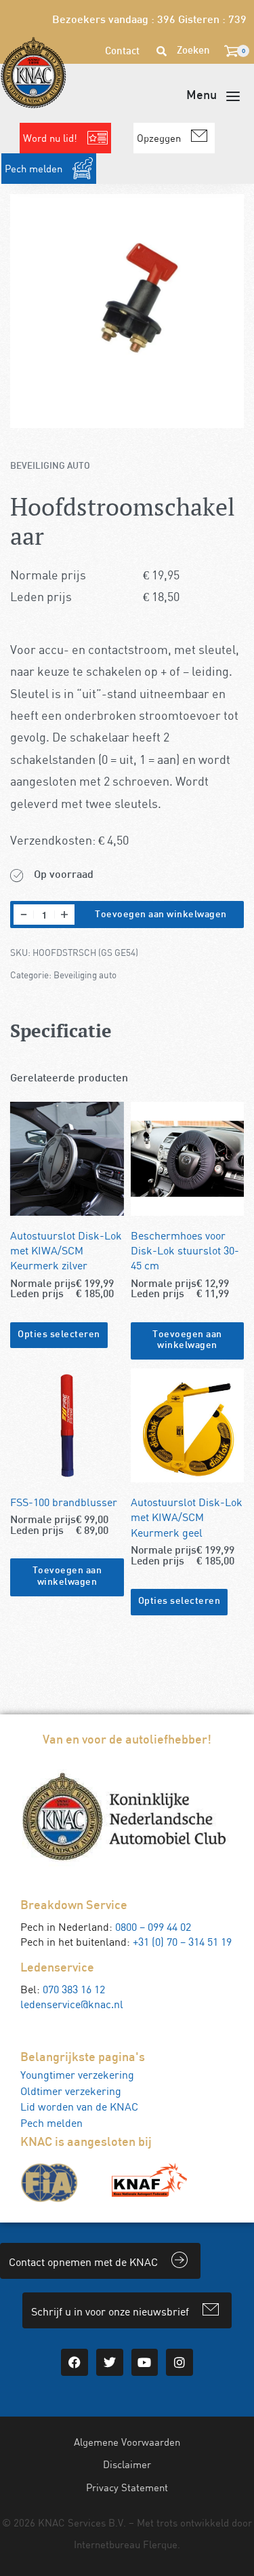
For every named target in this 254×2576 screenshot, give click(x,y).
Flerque (160, 2544)
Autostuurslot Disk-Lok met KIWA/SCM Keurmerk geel (187, 1517)
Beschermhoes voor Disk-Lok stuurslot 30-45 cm (185, 1250)
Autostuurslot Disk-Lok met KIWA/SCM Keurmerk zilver (66, 1250)
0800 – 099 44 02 (153, 1927)
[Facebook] (75, 2362)
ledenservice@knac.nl (72, 2004)
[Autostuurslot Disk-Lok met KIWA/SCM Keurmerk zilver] (67, 1159)
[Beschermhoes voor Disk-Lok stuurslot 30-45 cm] (188, 1159)
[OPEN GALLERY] (127, 311)
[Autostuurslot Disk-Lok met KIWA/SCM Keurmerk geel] (188, 1425)
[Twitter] (110, 2362)
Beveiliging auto (50, 466)
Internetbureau (107, 2544)
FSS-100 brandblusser (64, 1502)
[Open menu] (213, 96)
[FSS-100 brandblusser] (67, 1425)
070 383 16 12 (74, 1989)
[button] (188, 1341)
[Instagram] (179, 2362)
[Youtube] (145, 2362)
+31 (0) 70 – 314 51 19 (182, 1942)
